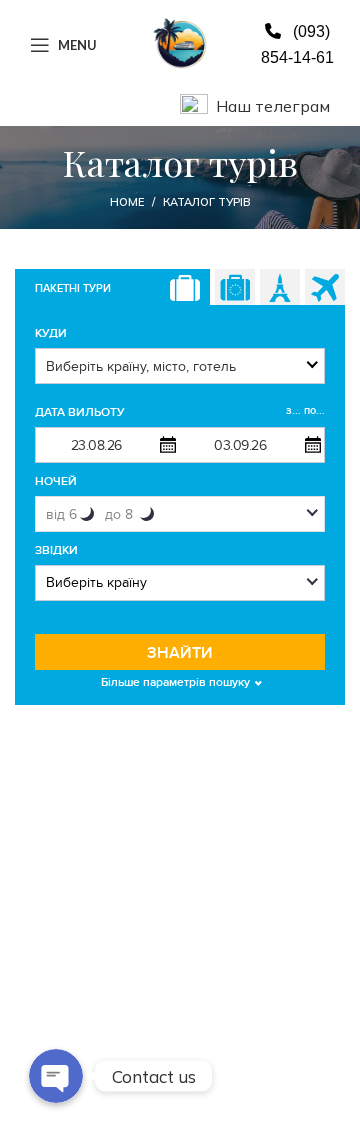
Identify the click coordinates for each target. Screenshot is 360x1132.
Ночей (56, 481)
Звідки (56, 550)
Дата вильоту (180, 412)
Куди (51, 333)
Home (127, 202)
